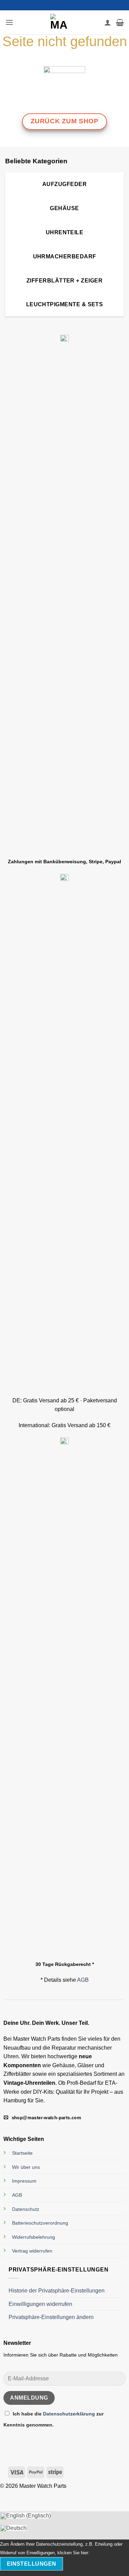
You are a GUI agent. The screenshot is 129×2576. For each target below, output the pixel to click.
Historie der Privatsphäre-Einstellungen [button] (57, 2291)
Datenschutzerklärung (70, 2414)
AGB (83, 1980)
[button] (9, 22)
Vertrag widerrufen (32, 2251)
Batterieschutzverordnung (40, 2223)
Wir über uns (26, 2167)
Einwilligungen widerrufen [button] (40, 2304)
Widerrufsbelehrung (34, 2237)
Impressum (24, 2181)
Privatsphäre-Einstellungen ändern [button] (51, 2317)
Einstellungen (32, 2564)
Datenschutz (26, 2209)
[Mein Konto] (108, 22)
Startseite (22, 2153)
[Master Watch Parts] (59, 22)
